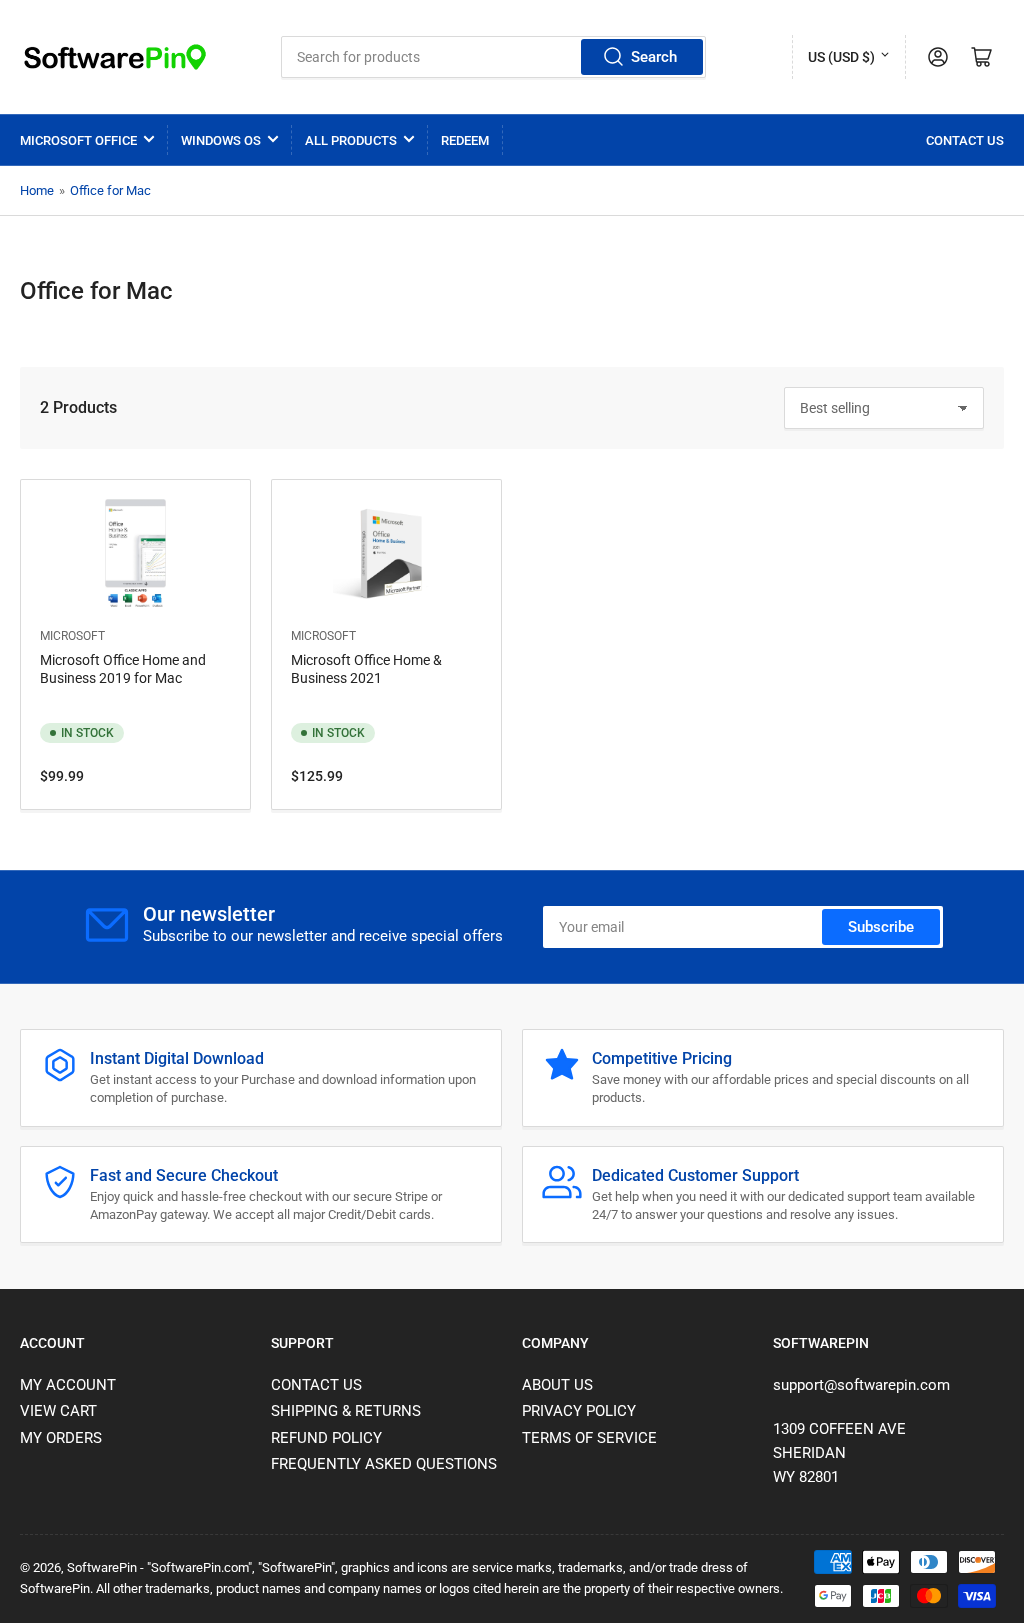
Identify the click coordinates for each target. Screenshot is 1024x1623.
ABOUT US (557, 1385)
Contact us (965, 140)
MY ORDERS (61, 1438)
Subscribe (881, 927)
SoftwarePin (102, 1567)
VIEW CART (58, 1411)
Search (654, 57)
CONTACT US (316, 1385)
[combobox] (493, 57)
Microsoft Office (78, 140)
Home (37, 190)
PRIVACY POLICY (579, 1411)
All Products (351, 140)
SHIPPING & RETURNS (346, 1411)
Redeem (465, 140)
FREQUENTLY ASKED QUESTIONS (384, 1464)
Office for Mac (110, 190)
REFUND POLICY (326, 1438)
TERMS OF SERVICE (589, 1438)
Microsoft (72, 636)
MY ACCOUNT (68, 1385)
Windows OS (221, 140)
